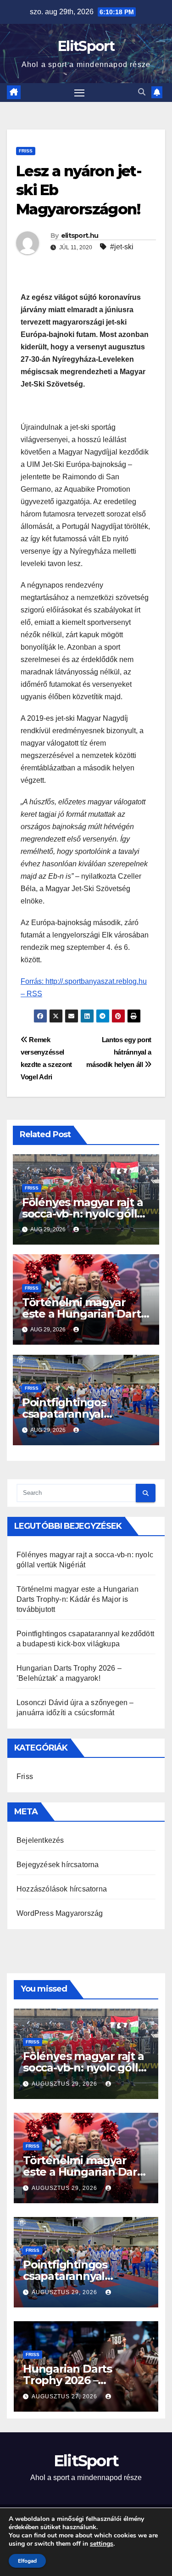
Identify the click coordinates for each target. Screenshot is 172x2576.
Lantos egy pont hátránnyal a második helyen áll (119, 1052)
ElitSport (86, 46)
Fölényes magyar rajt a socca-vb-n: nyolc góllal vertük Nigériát (84, 1214)
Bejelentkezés (40, 1840)
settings (102, 2544)
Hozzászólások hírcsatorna (62, 1889)
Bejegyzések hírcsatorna (58, 1865)
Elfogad (27, 2561)
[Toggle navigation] (79, 93)
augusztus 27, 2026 (65, 2396)
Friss (26, 151)
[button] (142, 92)
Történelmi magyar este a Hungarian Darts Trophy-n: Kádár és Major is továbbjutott (78, 1599)
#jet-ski (122, 247)
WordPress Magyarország (60, 1913)
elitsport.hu (80, 236)
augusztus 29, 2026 (65, 2084)
